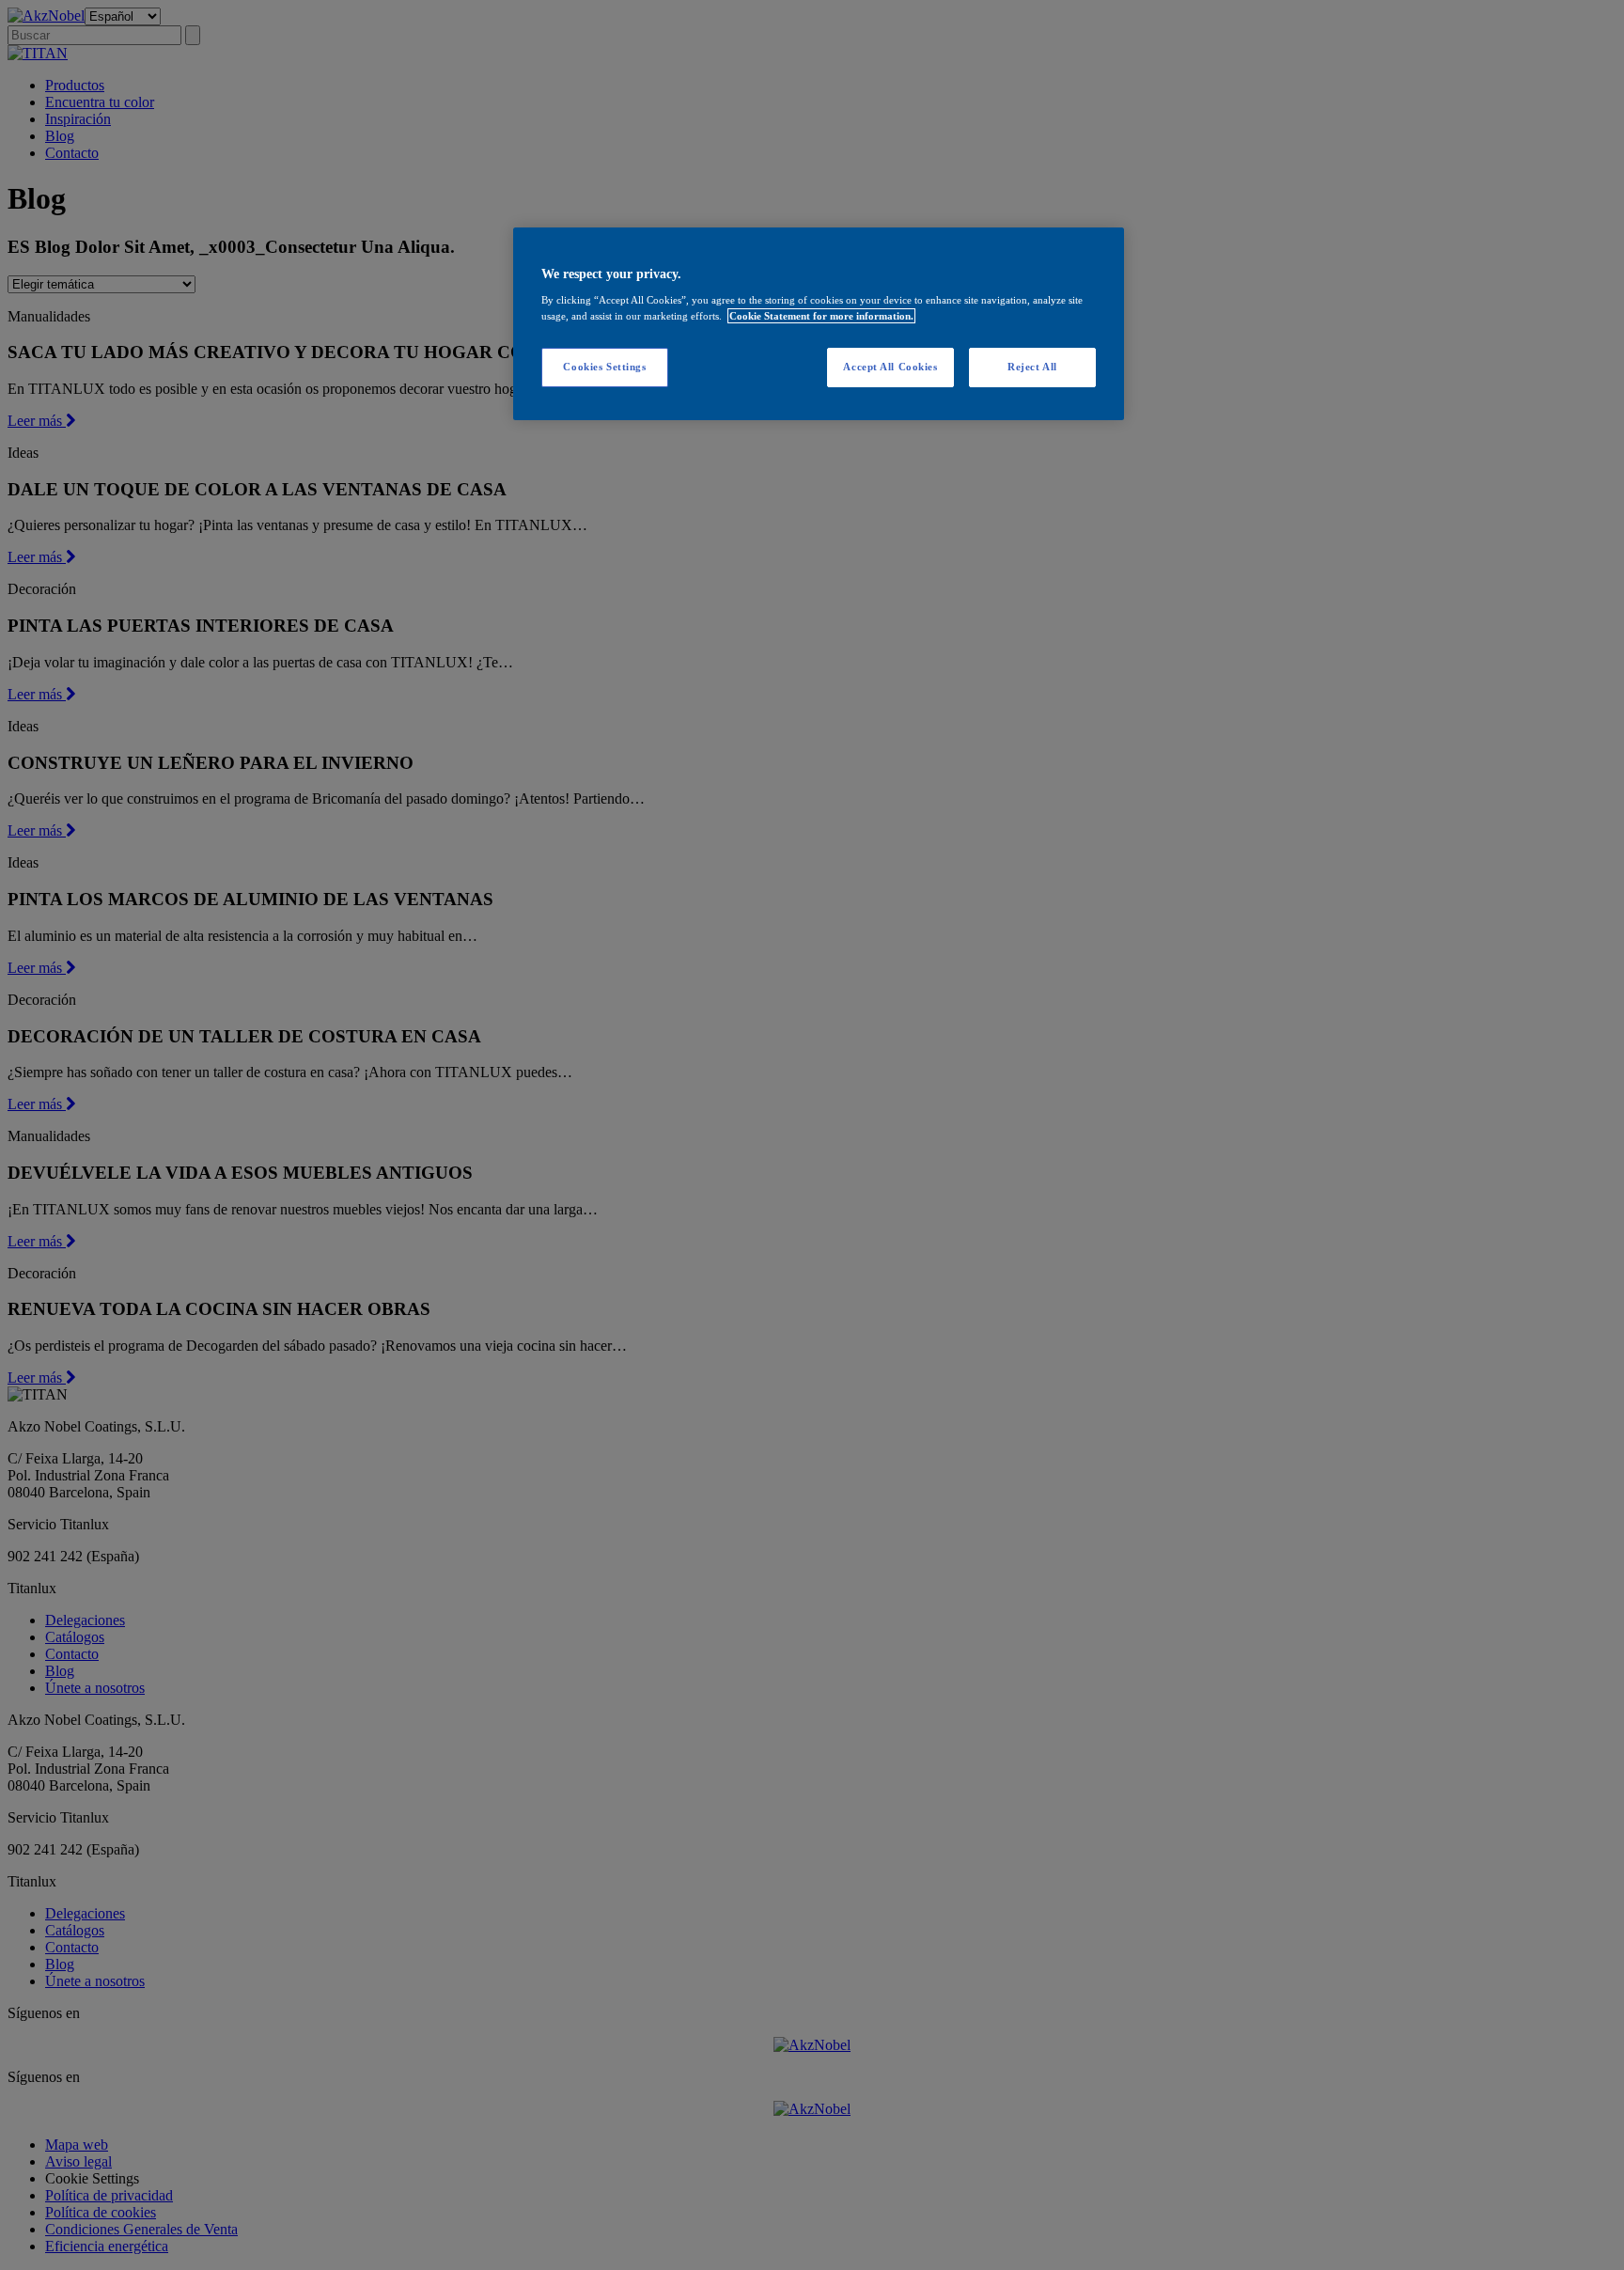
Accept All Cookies (890, 367)
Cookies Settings (604, 367)
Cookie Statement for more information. (821, 316)
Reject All (1032, 367)
